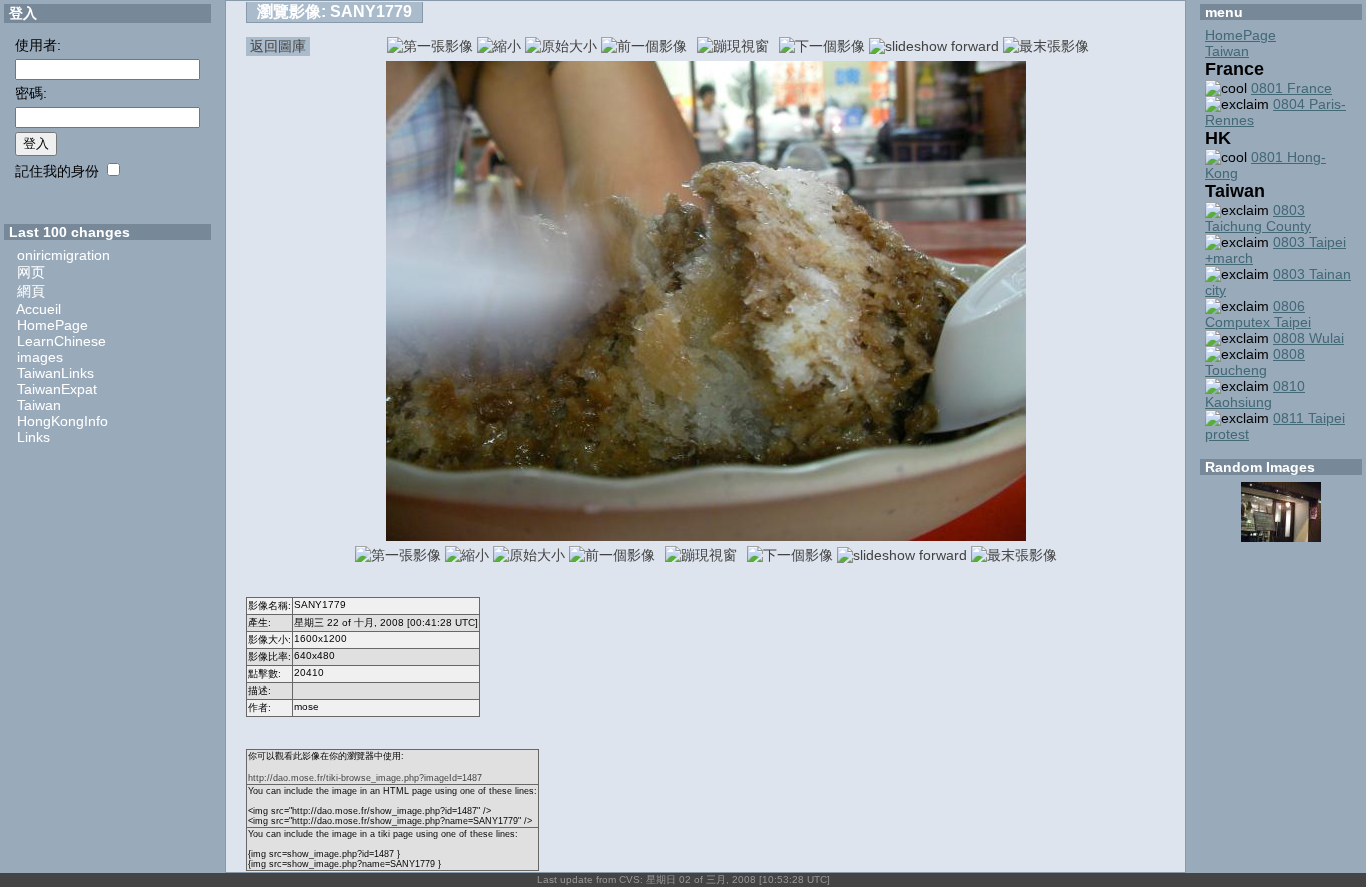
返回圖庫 (278, 46)
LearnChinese (61, 341)
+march (1229, 258)
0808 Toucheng (1255, 362)
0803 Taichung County (1258, 218)
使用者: (38, 45)
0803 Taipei (1309, 242)
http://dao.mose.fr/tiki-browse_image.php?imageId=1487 (365, 778)
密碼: (31, 93)
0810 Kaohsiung (1255, 394)
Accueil (38, 309)
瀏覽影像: (334, 11)
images (40, 357)
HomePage (52, 325)
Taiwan (39, 405)
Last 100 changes (69, 232)
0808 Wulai (1308, 338)
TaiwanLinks (55, 373)
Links (33, 437)
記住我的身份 (57, 171)
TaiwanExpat (57, 389)
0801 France (1291, 88)
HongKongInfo (62, 421)
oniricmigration (63, 255)
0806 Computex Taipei (1258, 314)
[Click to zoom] (706, 536)
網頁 (31, 291)
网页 (31, 272)
